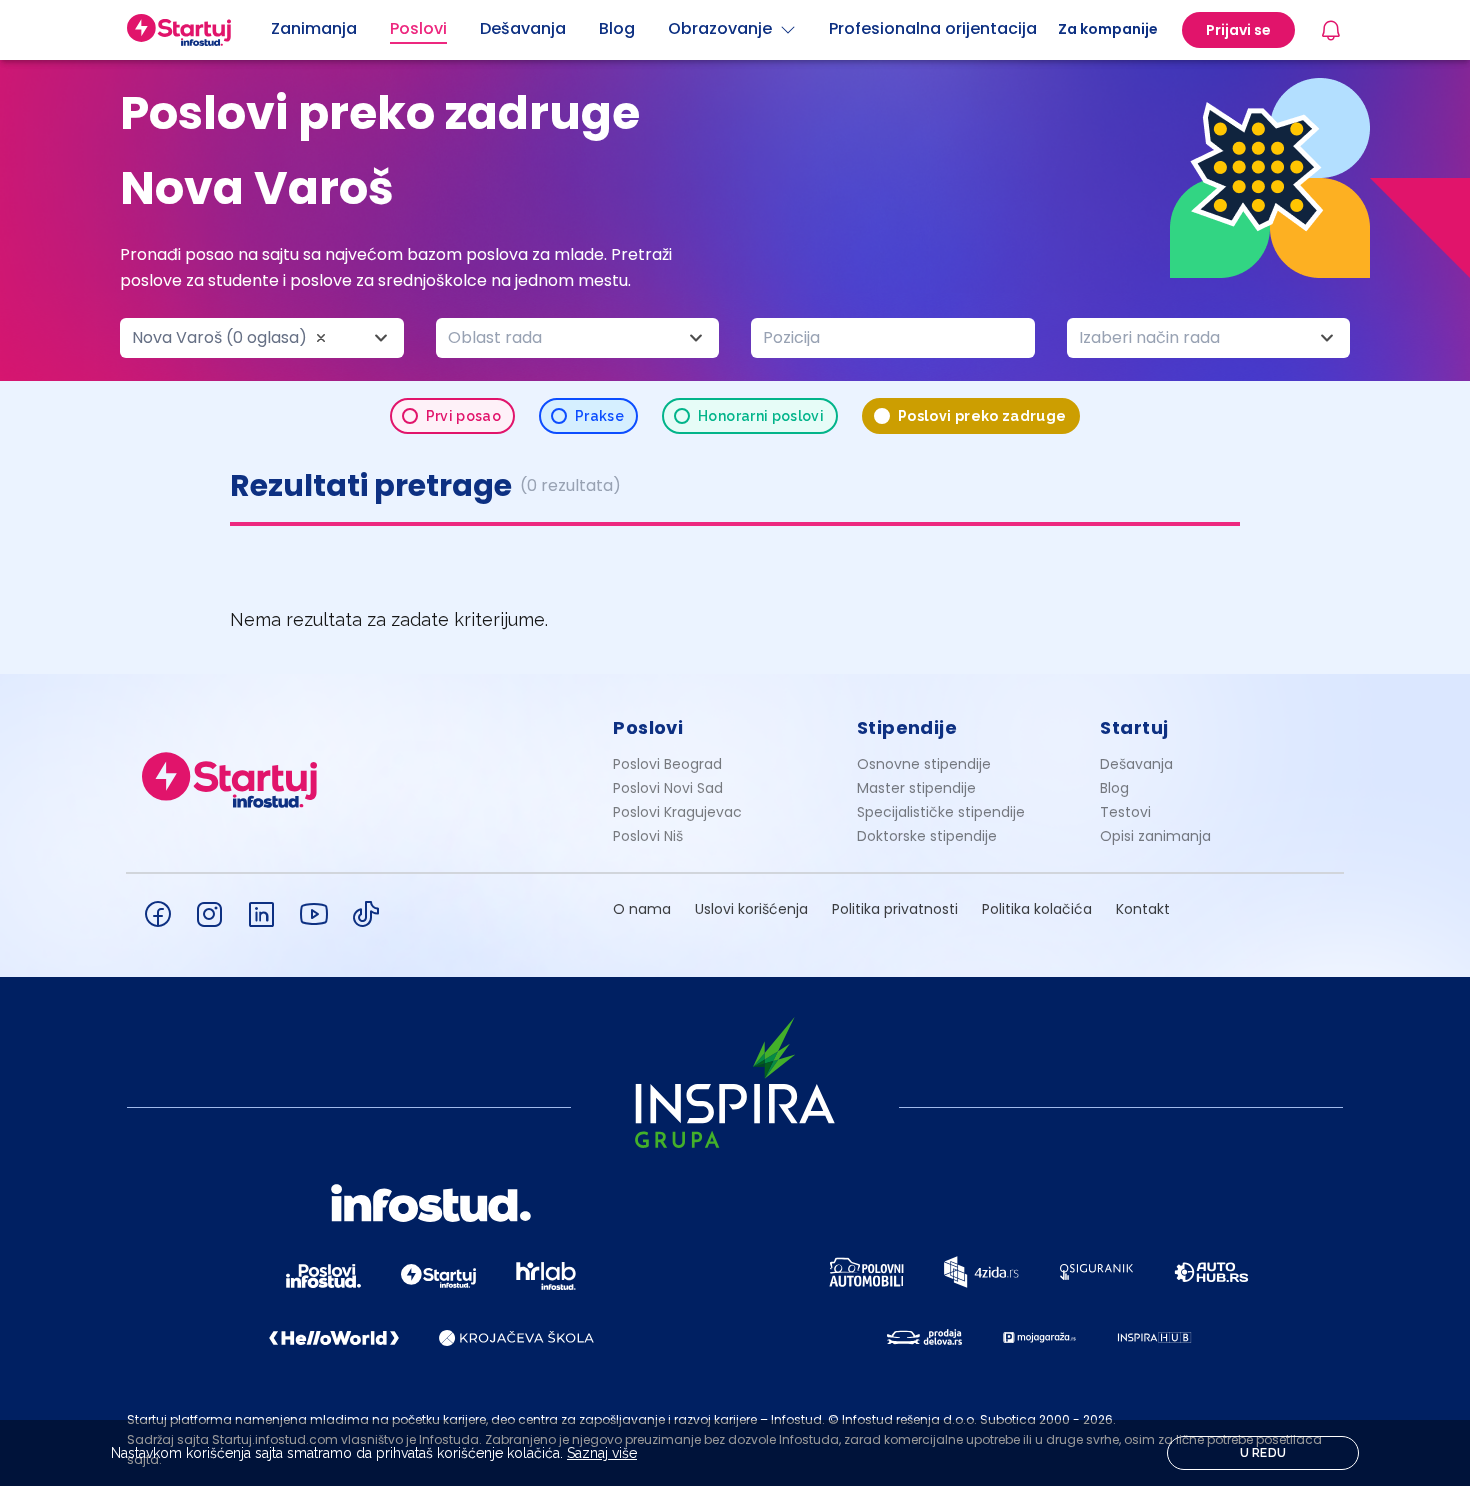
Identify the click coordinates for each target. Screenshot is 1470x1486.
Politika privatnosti (895, 909)
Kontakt (1143, 909)
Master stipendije (916, 788)
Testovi (1125, 812)
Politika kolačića (1037, 909)
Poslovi (648, 727)
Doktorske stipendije (927, 836)
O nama (642, 909)
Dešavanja (1136, 764)
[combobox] (262, 338)
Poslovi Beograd (667, 764)
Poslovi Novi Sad (668, 788)
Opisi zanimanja (1155, 836)
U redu (1263, 1453)
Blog (1114, 788)
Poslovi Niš (648, 836)
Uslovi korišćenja (751, 909)
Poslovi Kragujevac (677, 812)
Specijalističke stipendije (941, 812)
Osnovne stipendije (924, 764)
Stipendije (907, 727)
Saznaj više (602, 1453)
